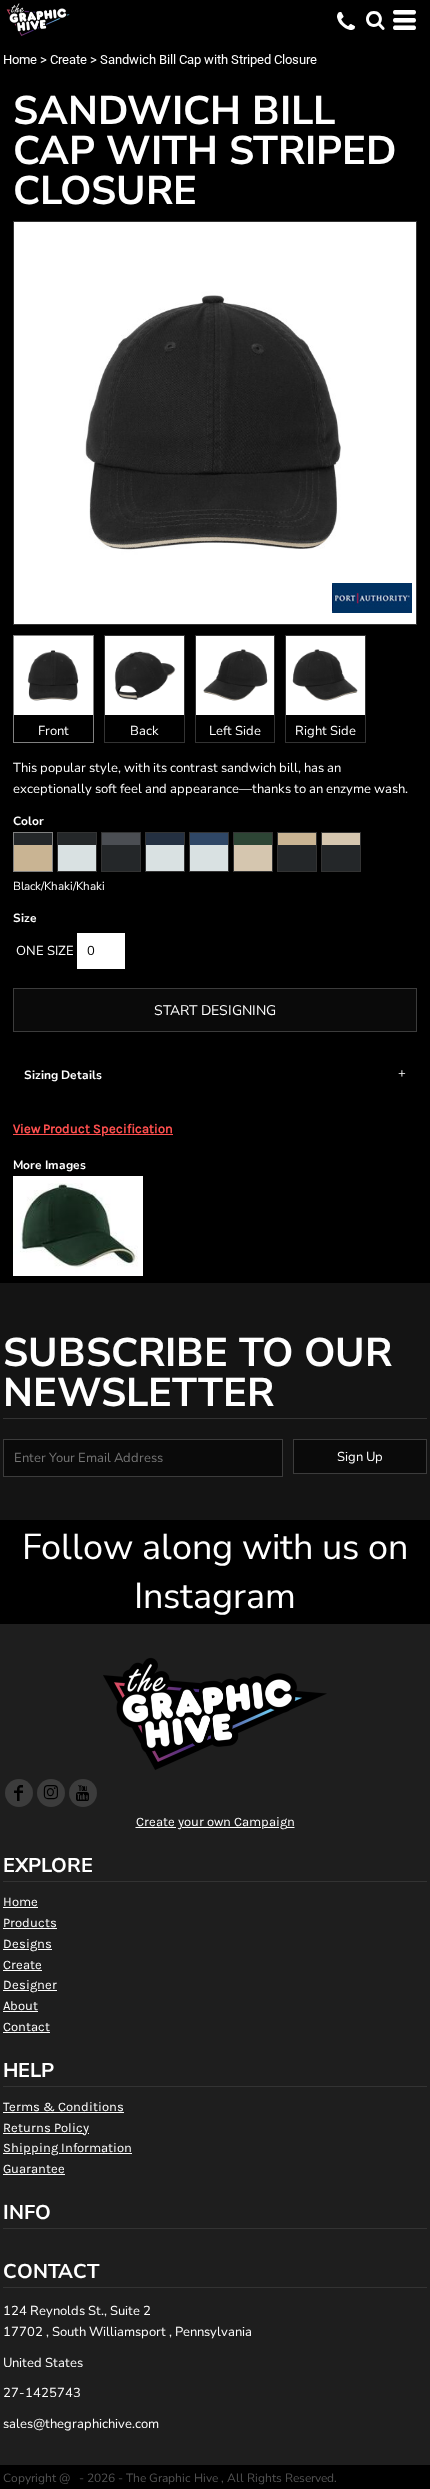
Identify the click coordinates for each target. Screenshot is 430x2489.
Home (20, 59)
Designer (30, 1984)
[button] (375, 20)
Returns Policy (46, 2127)
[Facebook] (19, 1793)
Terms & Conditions (63, 2106)
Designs (27, 1943)
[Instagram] (51, 1793)
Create (68, 59)
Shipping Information (67, 2147)
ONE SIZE (45, 951)
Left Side (235, 731)
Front (53, 731)
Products (30, 1922)
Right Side (325, 731)
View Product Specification (93, 1128)
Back (144, 731)
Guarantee (34, 2168)
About (20, 2005)
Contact (26, 2026)
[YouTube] (83, 1793)
